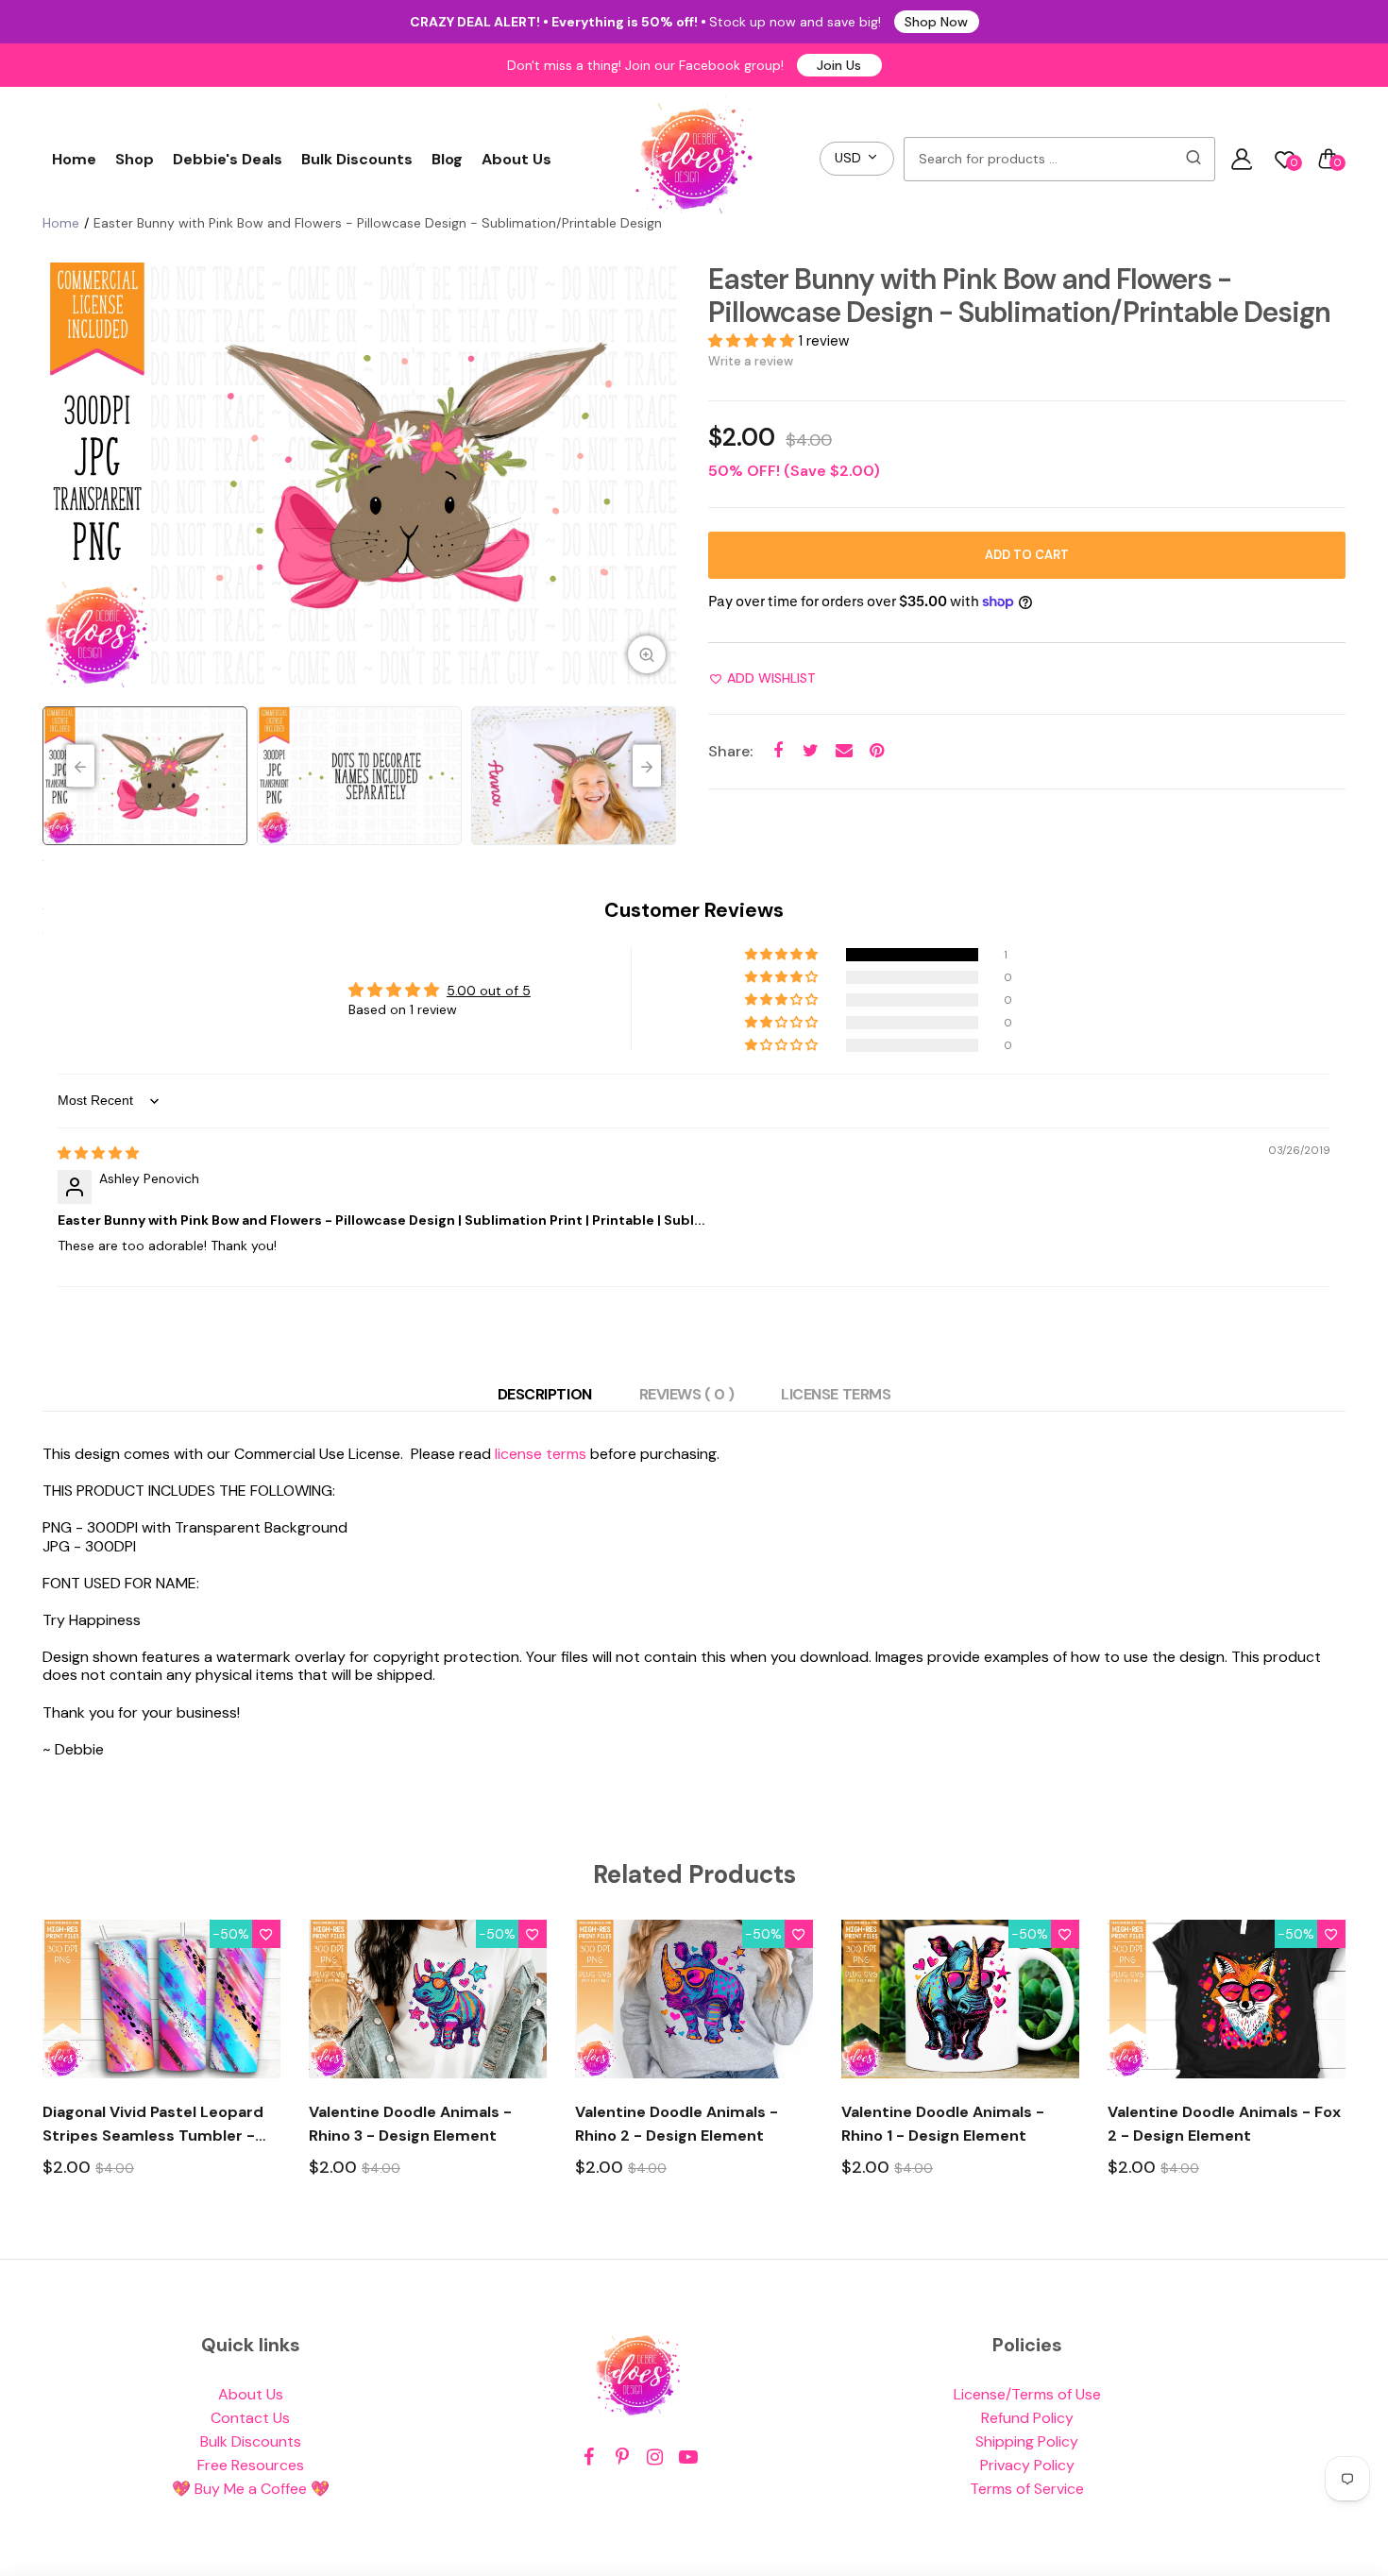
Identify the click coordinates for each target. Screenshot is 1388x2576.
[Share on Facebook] (778, 751)
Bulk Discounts (357, 159)
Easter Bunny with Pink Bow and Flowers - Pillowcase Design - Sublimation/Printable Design (1019, 296)
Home (74, 159)
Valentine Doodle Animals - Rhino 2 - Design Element (677, 2124)
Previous (61, 475)
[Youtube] (688, 2457)
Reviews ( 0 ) (687, 1394)
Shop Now (936, 22)
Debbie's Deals (228, 159)
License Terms (836, 1394)
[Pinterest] (622, 2457)
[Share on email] (844, 751)
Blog (447, 159)
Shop (135, 159)
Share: (730, 751)
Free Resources (251, 2465)
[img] (98, 1153)
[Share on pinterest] (877, 751)
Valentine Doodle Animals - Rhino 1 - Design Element (943, 2124)
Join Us (839, 65)
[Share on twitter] (811, 751)
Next (661, 475)
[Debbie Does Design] (694, 159)
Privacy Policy (1027, 2465)
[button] (753, 341)
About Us (516, 159)
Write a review (751, 361)
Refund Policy (1027, 2418)
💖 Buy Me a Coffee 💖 (251, 2489)
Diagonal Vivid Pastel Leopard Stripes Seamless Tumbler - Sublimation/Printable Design (153, 2125)
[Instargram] (655, 2457)
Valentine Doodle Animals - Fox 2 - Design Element (1224, 2124)
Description (545, 1394)
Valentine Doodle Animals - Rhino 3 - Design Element (410, 2124)
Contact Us (250, 2418)
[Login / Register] (1242, 159)
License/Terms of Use (1027, 2394)
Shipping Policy (1027, 2441)
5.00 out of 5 (489, 991)
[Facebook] (589, 2457)
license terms (541, 1454)
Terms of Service (1027, 2489)
